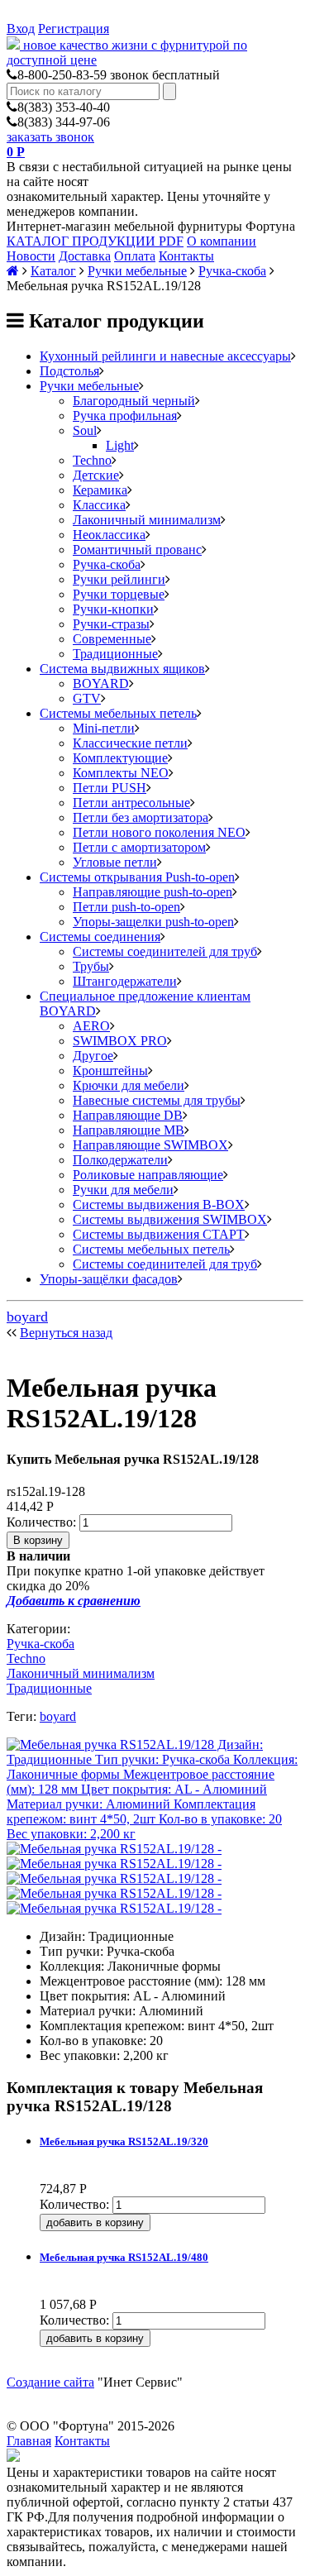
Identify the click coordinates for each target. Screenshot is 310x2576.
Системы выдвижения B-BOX (159, 1204)
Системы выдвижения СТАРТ (159, 1234)
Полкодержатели (120, 1160)
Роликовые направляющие (148, 1175)
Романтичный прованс (137, 550)
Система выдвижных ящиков (122, 669)
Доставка (85, 256)
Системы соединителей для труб (165, 951)
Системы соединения (100, 937)
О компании (222, 241)
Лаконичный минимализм (147, 520)
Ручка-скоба (232, 271)
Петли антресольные (131, 803)
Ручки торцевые (119, 594)
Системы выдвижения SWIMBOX (170, 1219)
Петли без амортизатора (141, 817)
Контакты (186, 256)
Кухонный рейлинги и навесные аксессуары (165, 356)
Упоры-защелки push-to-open (153, 922)
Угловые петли (115, 862)
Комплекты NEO (121, 773)
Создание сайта (50, 2382)
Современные (112, 639)
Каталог (53, 271)
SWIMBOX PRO (120, 1041)
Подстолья (69, 371)
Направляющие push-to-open (153, 892)
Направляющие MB (129, 1130)
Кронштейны (110, 1071)
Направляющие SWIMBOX (150, 1145)
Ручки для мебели (123, 1190)
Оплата (135, 256)
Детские (96, 475)
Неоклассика (109, 535)
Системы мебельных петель (118, 713)
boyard (27, 1317)
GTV (87, 698)
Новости (31, 256)
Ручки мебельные (137, 271)
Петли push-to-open (126, 907)
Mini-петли (104, 728)
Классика (99, 505)
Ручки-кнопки (113, 609)
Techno (92, 460)
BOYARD (101, 683)
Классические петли (130, 743)
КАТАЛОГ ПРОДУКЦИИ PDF (95, 241)
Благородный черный (134, 401)
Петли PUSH (110, 788)
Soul (85, 430)
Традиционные (115, 654)
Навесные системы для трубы (157, 1100)
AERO (91, 1026)
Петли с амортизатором (139, 847)
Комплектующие (120, 758)
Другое (93, 1056)
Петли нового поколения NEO (159, 832)
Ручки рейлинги (119, 579)
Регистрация (74, 29)
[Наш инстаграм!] (13, 2457)
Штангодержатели (125, 981)
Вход (21, 29)
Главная (29, 2441)
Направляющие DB (128, 1115)
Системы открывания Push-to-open (137, 877)
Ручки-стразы (111, 624)
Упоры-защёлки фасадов (109, 1279)
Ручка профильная (125, 416)
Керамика (100, 490)
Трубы (91, 966)
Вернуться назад (66, 1333)
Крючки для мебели (129, 1085)
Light (120, 445)
